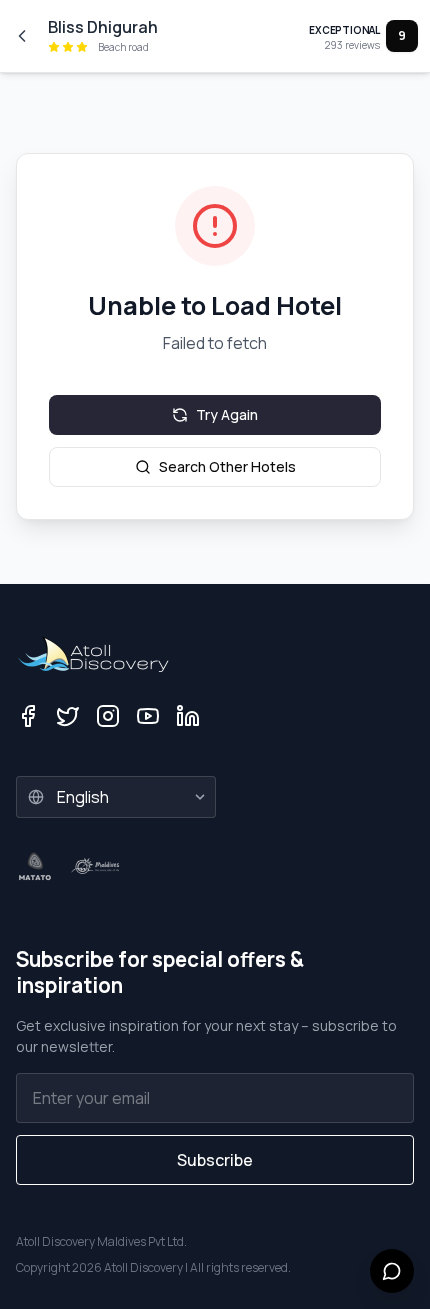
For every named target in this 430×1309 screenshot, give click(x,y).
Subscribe (215, 1160)
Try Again (227, 414)
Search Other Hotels (227, 466)
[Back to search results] (22, 36)
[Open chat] (392, 1271)
